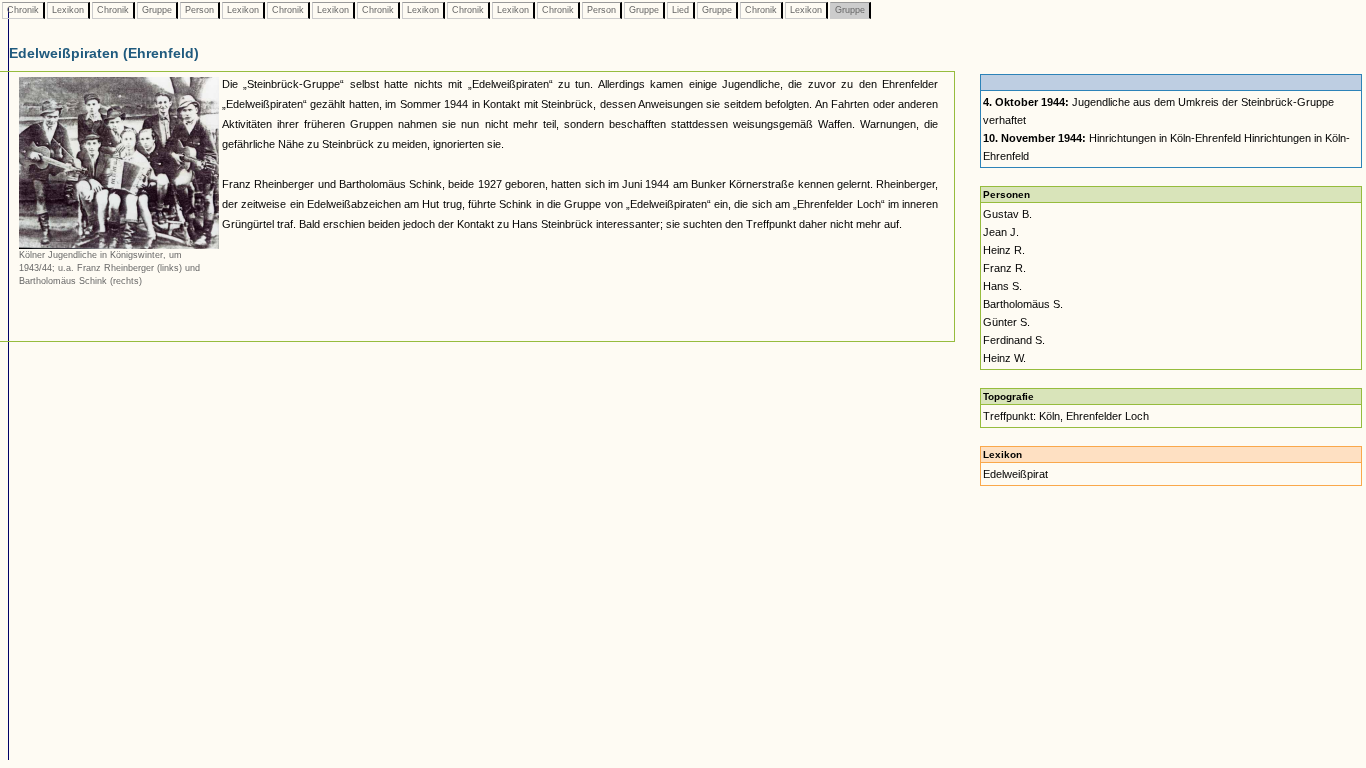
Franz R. (1004, 268)
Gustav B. (1007, 214)
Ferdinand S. (1014, 340)
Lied (680, 10)
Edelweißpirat (1015, 474)
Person (199, 10)
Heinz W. (1004, 358)
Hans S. (1002, 286)
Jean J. (1001, 232)
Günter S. (1006, 322)
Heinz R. (1004, 250)
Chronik (23, 10)
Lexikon (68, 10)
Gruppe (157, 10)
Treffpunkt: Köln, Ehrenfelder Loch (1066, 416)
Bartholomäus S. (1023, 304)
